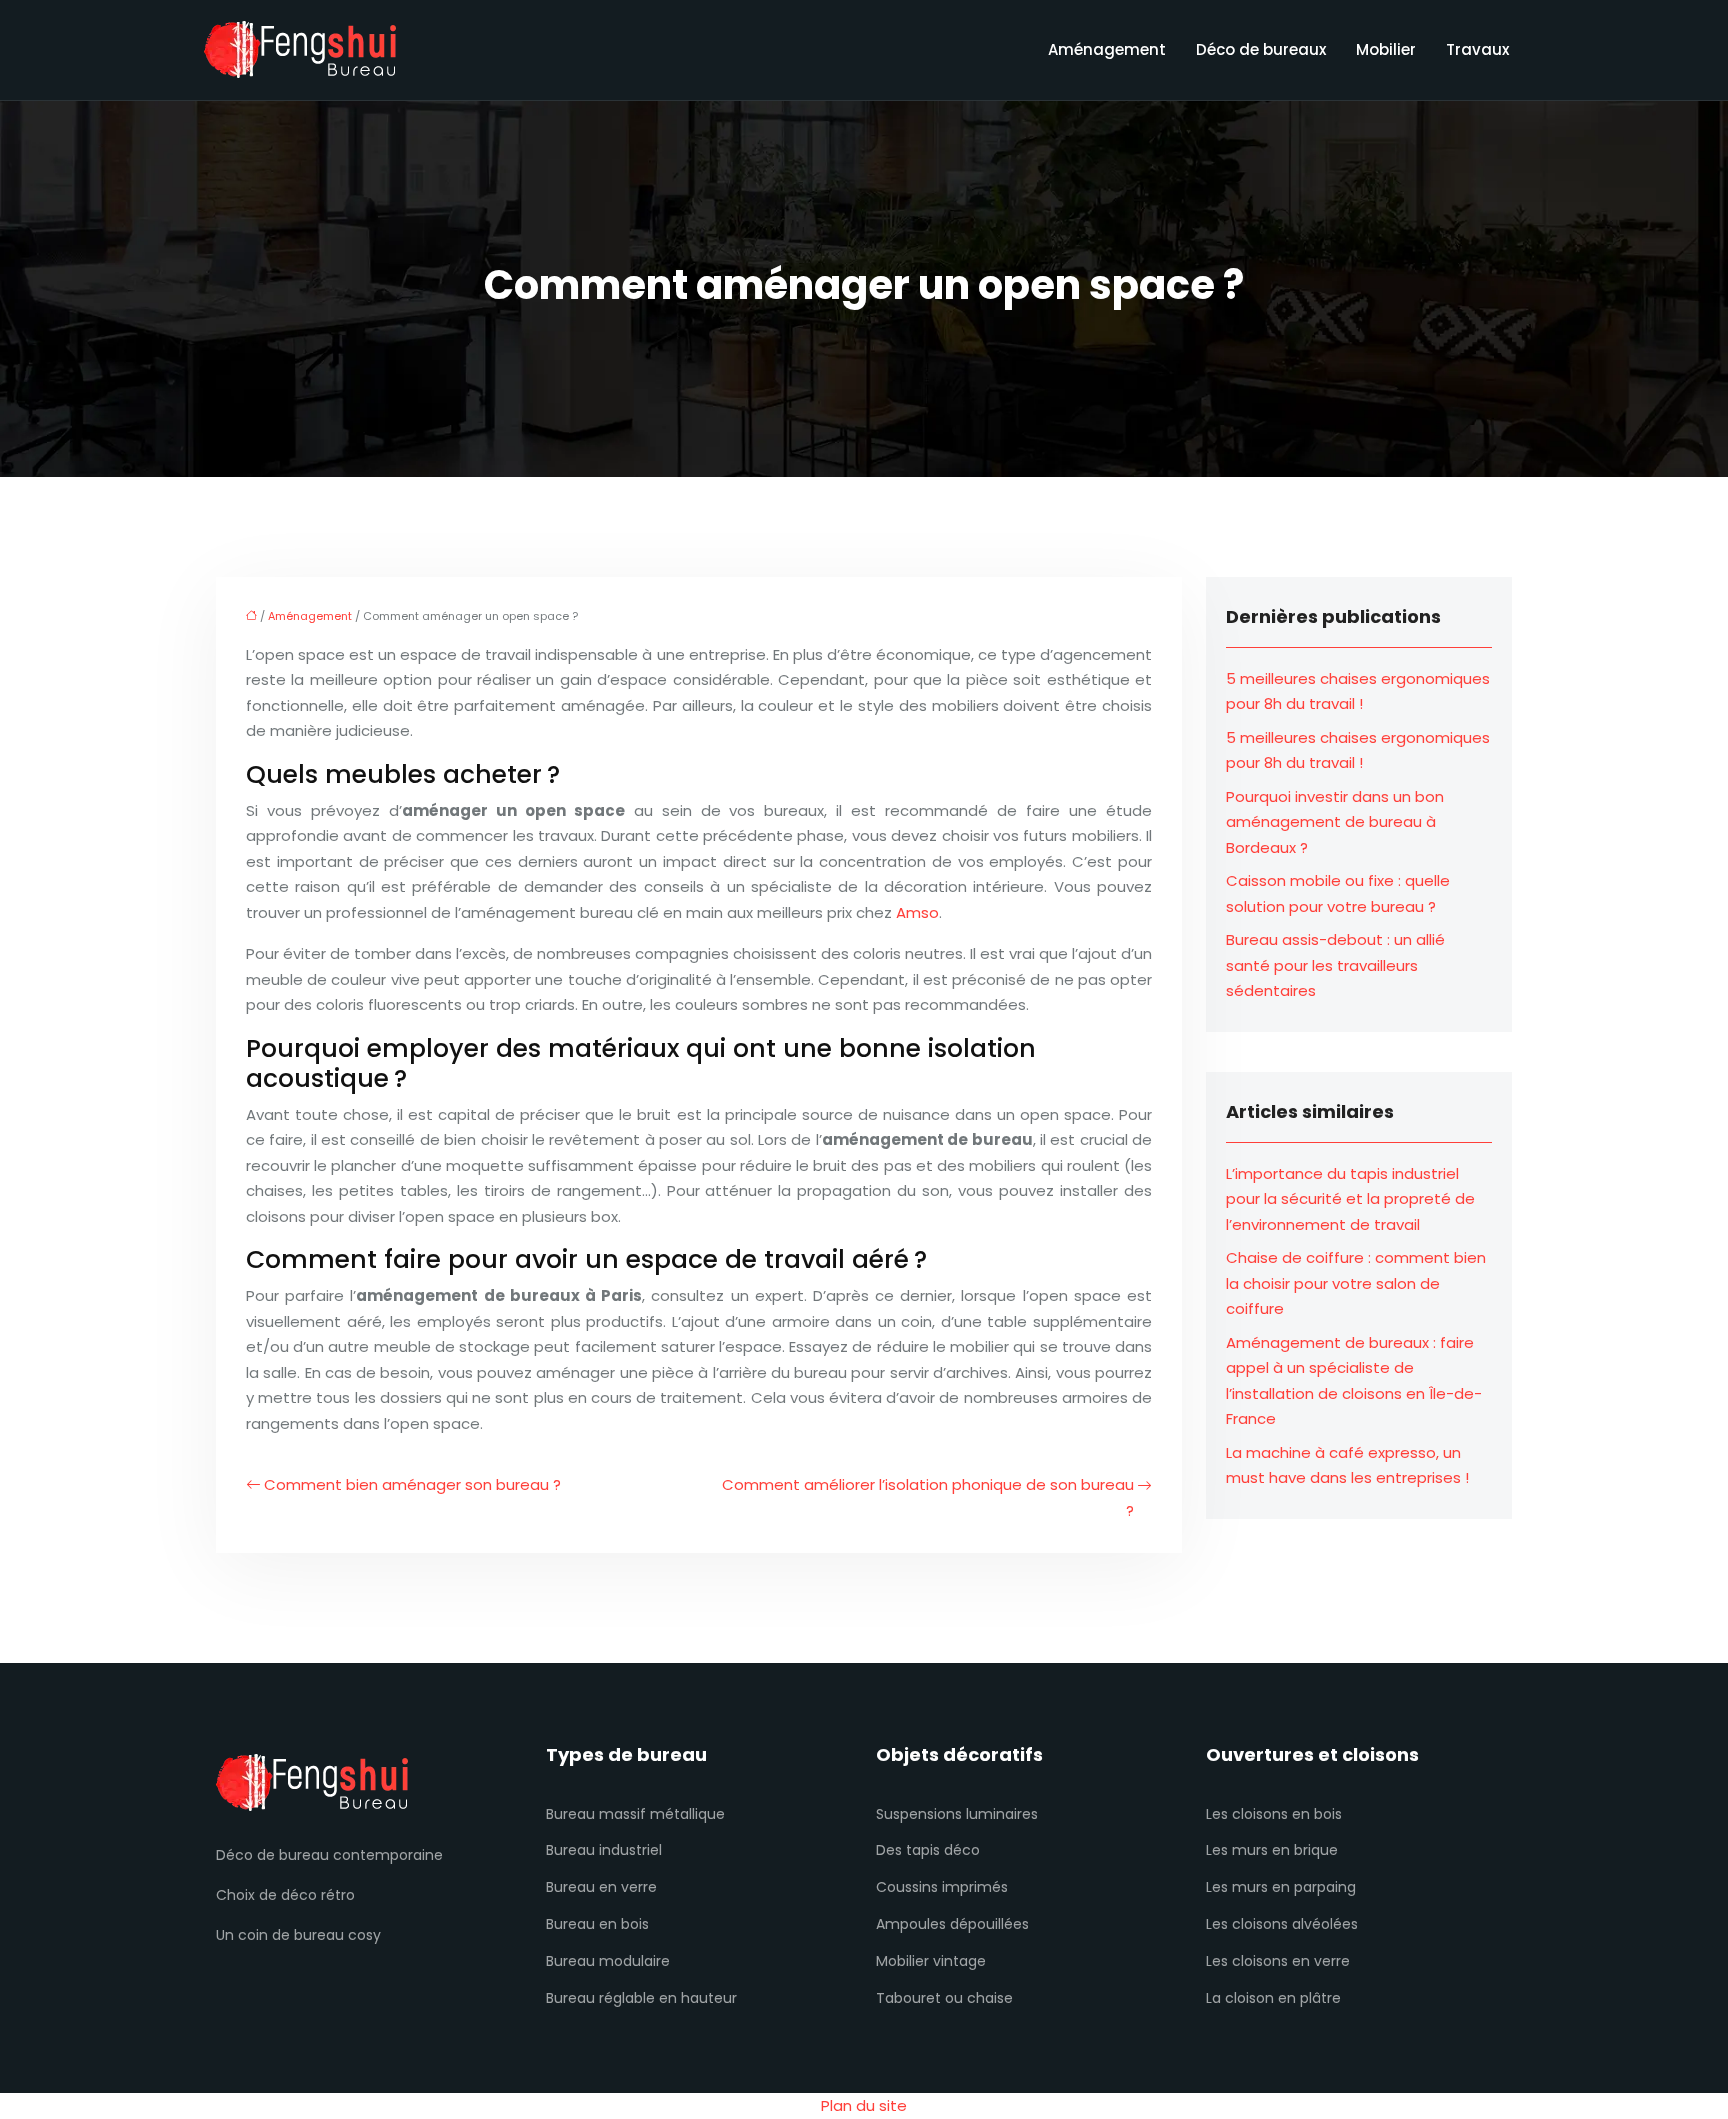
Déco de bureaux (1261, 49)
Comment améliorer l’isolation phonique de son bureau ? (928, 1497)
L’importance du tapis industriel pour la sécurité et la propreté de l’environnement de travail (1350, 1199)
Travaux (1477, 49)
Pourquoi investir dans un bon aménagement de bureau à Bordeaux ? (1335, 822)
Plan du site (864, 2105)
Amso (917, 912)
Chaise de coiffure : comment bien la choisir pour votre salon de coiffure (1356, 1283)
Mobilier (1386, 49)
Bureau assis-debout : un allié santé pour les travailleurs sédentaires (1335, 965)
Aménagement (1107, 49)
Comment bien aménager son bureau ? (412, 1484)
